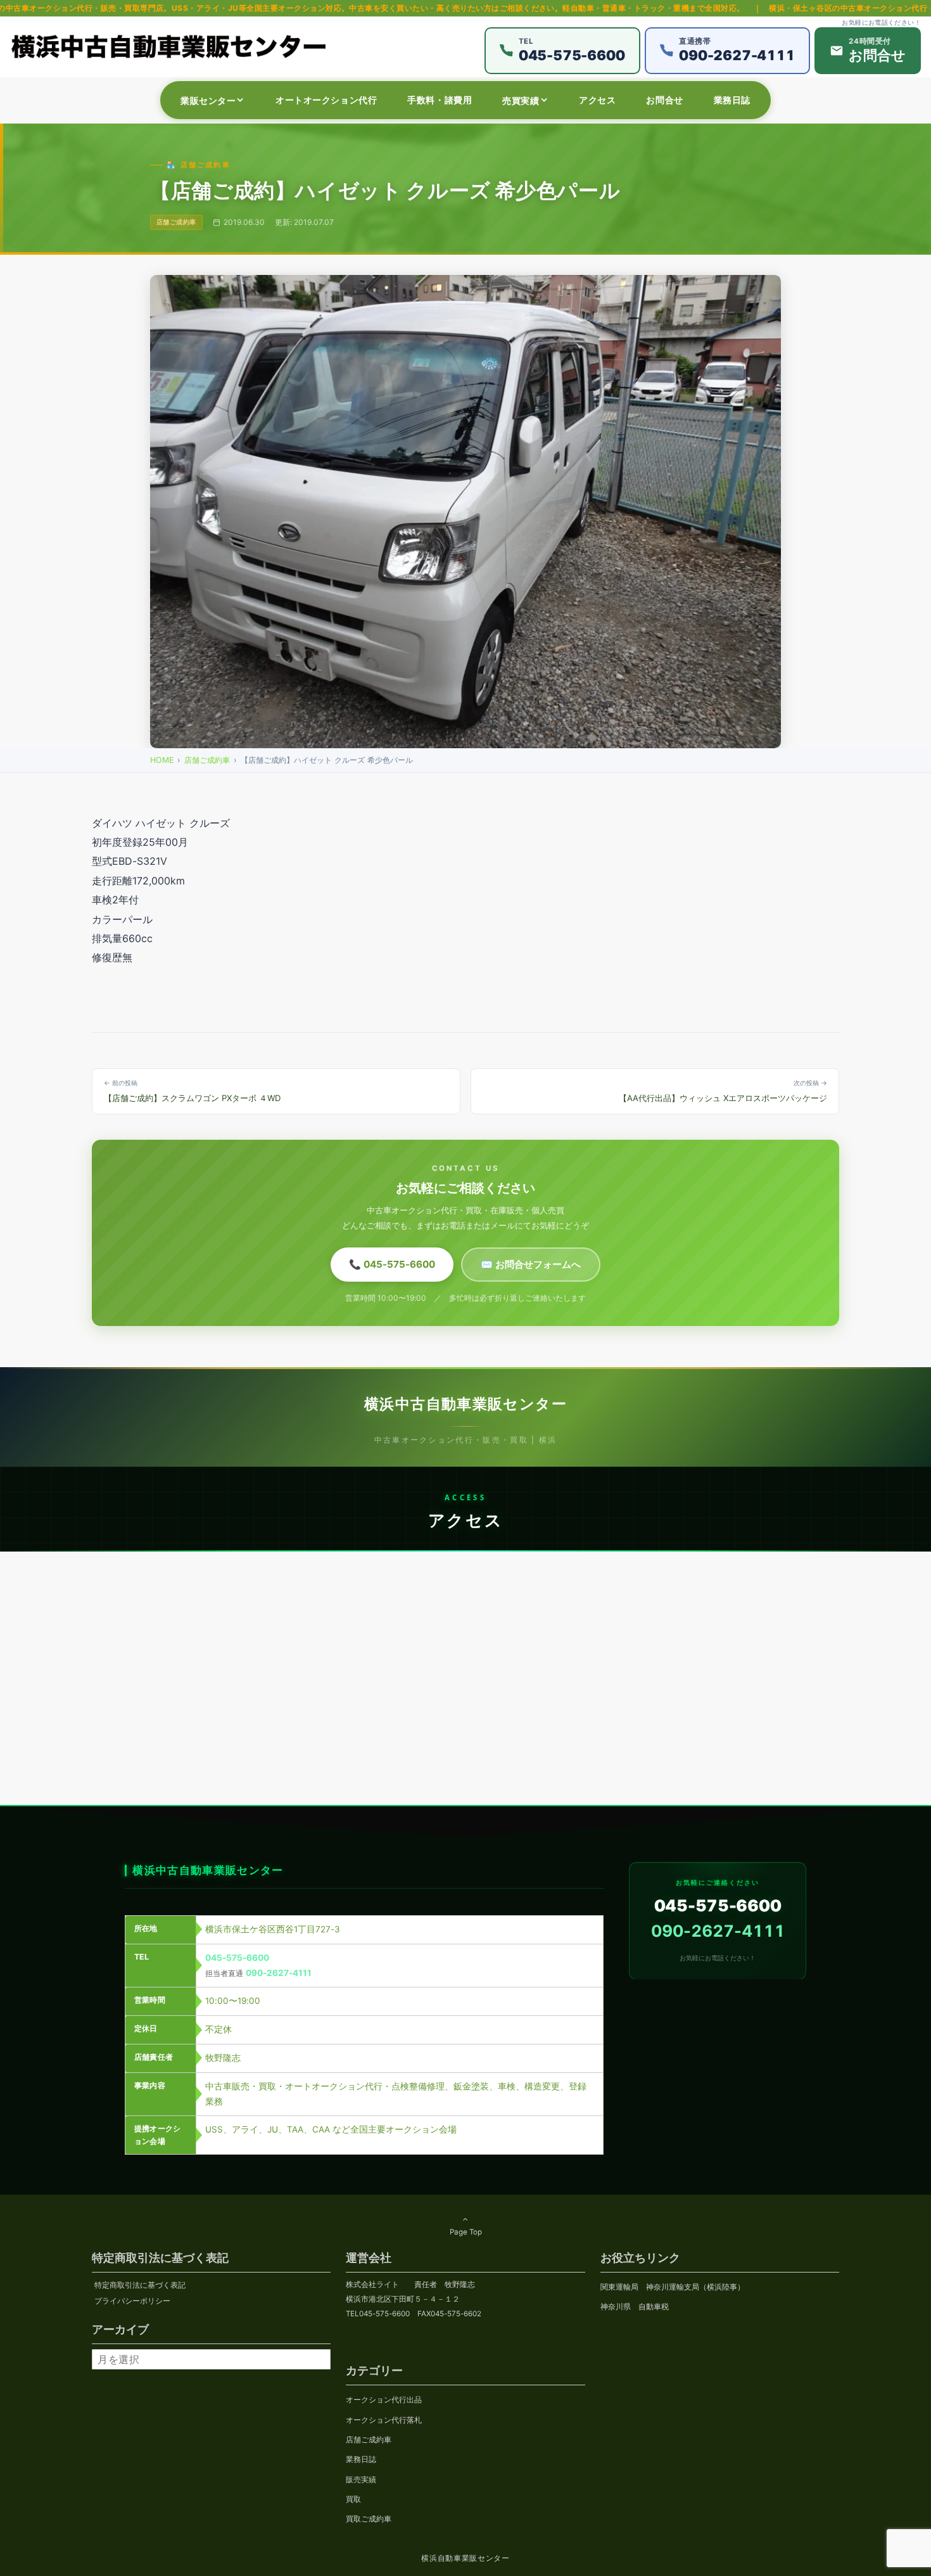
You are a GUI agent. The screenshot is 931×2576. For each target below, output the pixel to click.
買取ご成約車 (369, 2519)
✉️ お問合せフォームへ (531, 1264)
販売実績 (361, 2480)
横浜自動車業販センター (465, 2558)
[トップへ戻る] (30, 2553)
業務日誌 (361, 2459)
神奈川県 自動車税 (635, 2307)
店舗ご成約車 (207, 760)
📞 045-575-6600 (392, 1264)
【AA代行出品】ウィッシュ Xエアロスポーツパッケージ (723, 1091)
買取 (353, 2499)
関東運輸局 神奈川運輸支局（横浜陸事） (673, 2287)
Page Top (466, 2232)
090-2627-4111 (279, 1972)
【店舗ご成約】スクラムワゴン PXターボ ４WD (192, 1091)
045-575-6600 (237, 1957)
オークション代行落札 (384, 2420)
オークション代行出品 (384, 2400)
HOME (162, 760)
